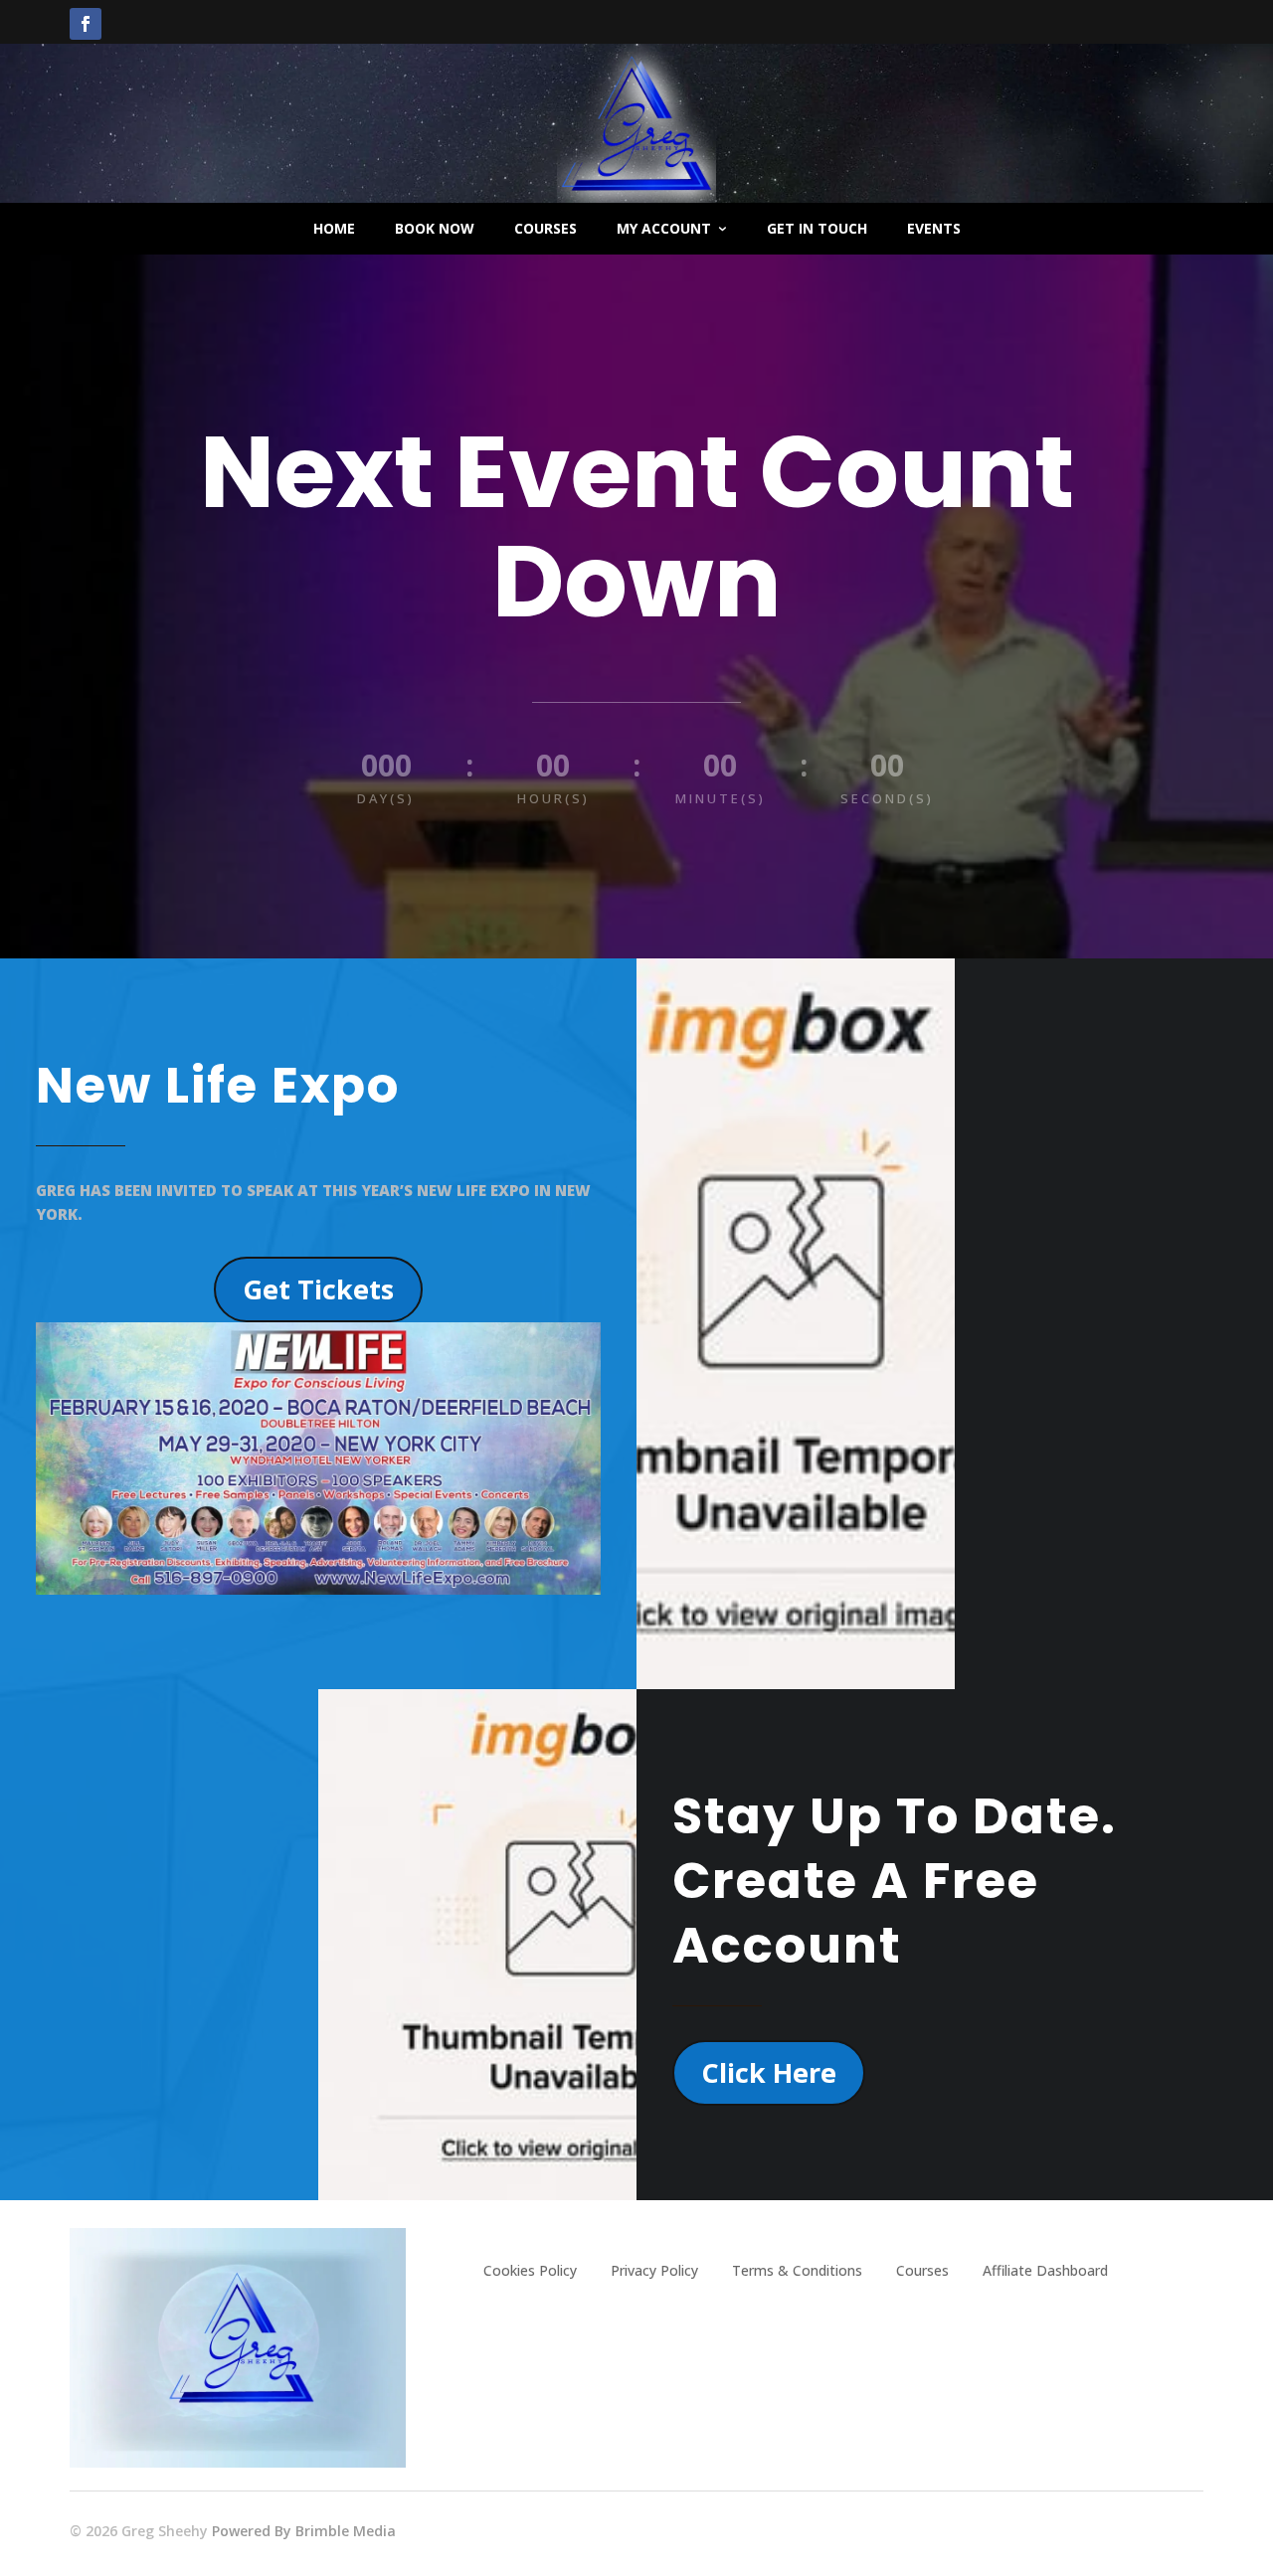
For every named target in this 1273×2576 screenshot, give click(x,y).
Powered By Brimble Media (304, 2531)
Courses (546, 228)
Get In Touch (817, 228)
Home (334, 228)
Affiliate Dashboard (1045, 2270)
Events (934, 228)
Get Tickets (318, 1289)
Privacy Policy (654, 2270)
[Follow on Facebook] (86, 24)
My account (664, 228)
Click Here (769, 2072)
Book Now (435, 228)
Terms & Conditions (797, 2270)
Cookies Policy (530, 2270)
